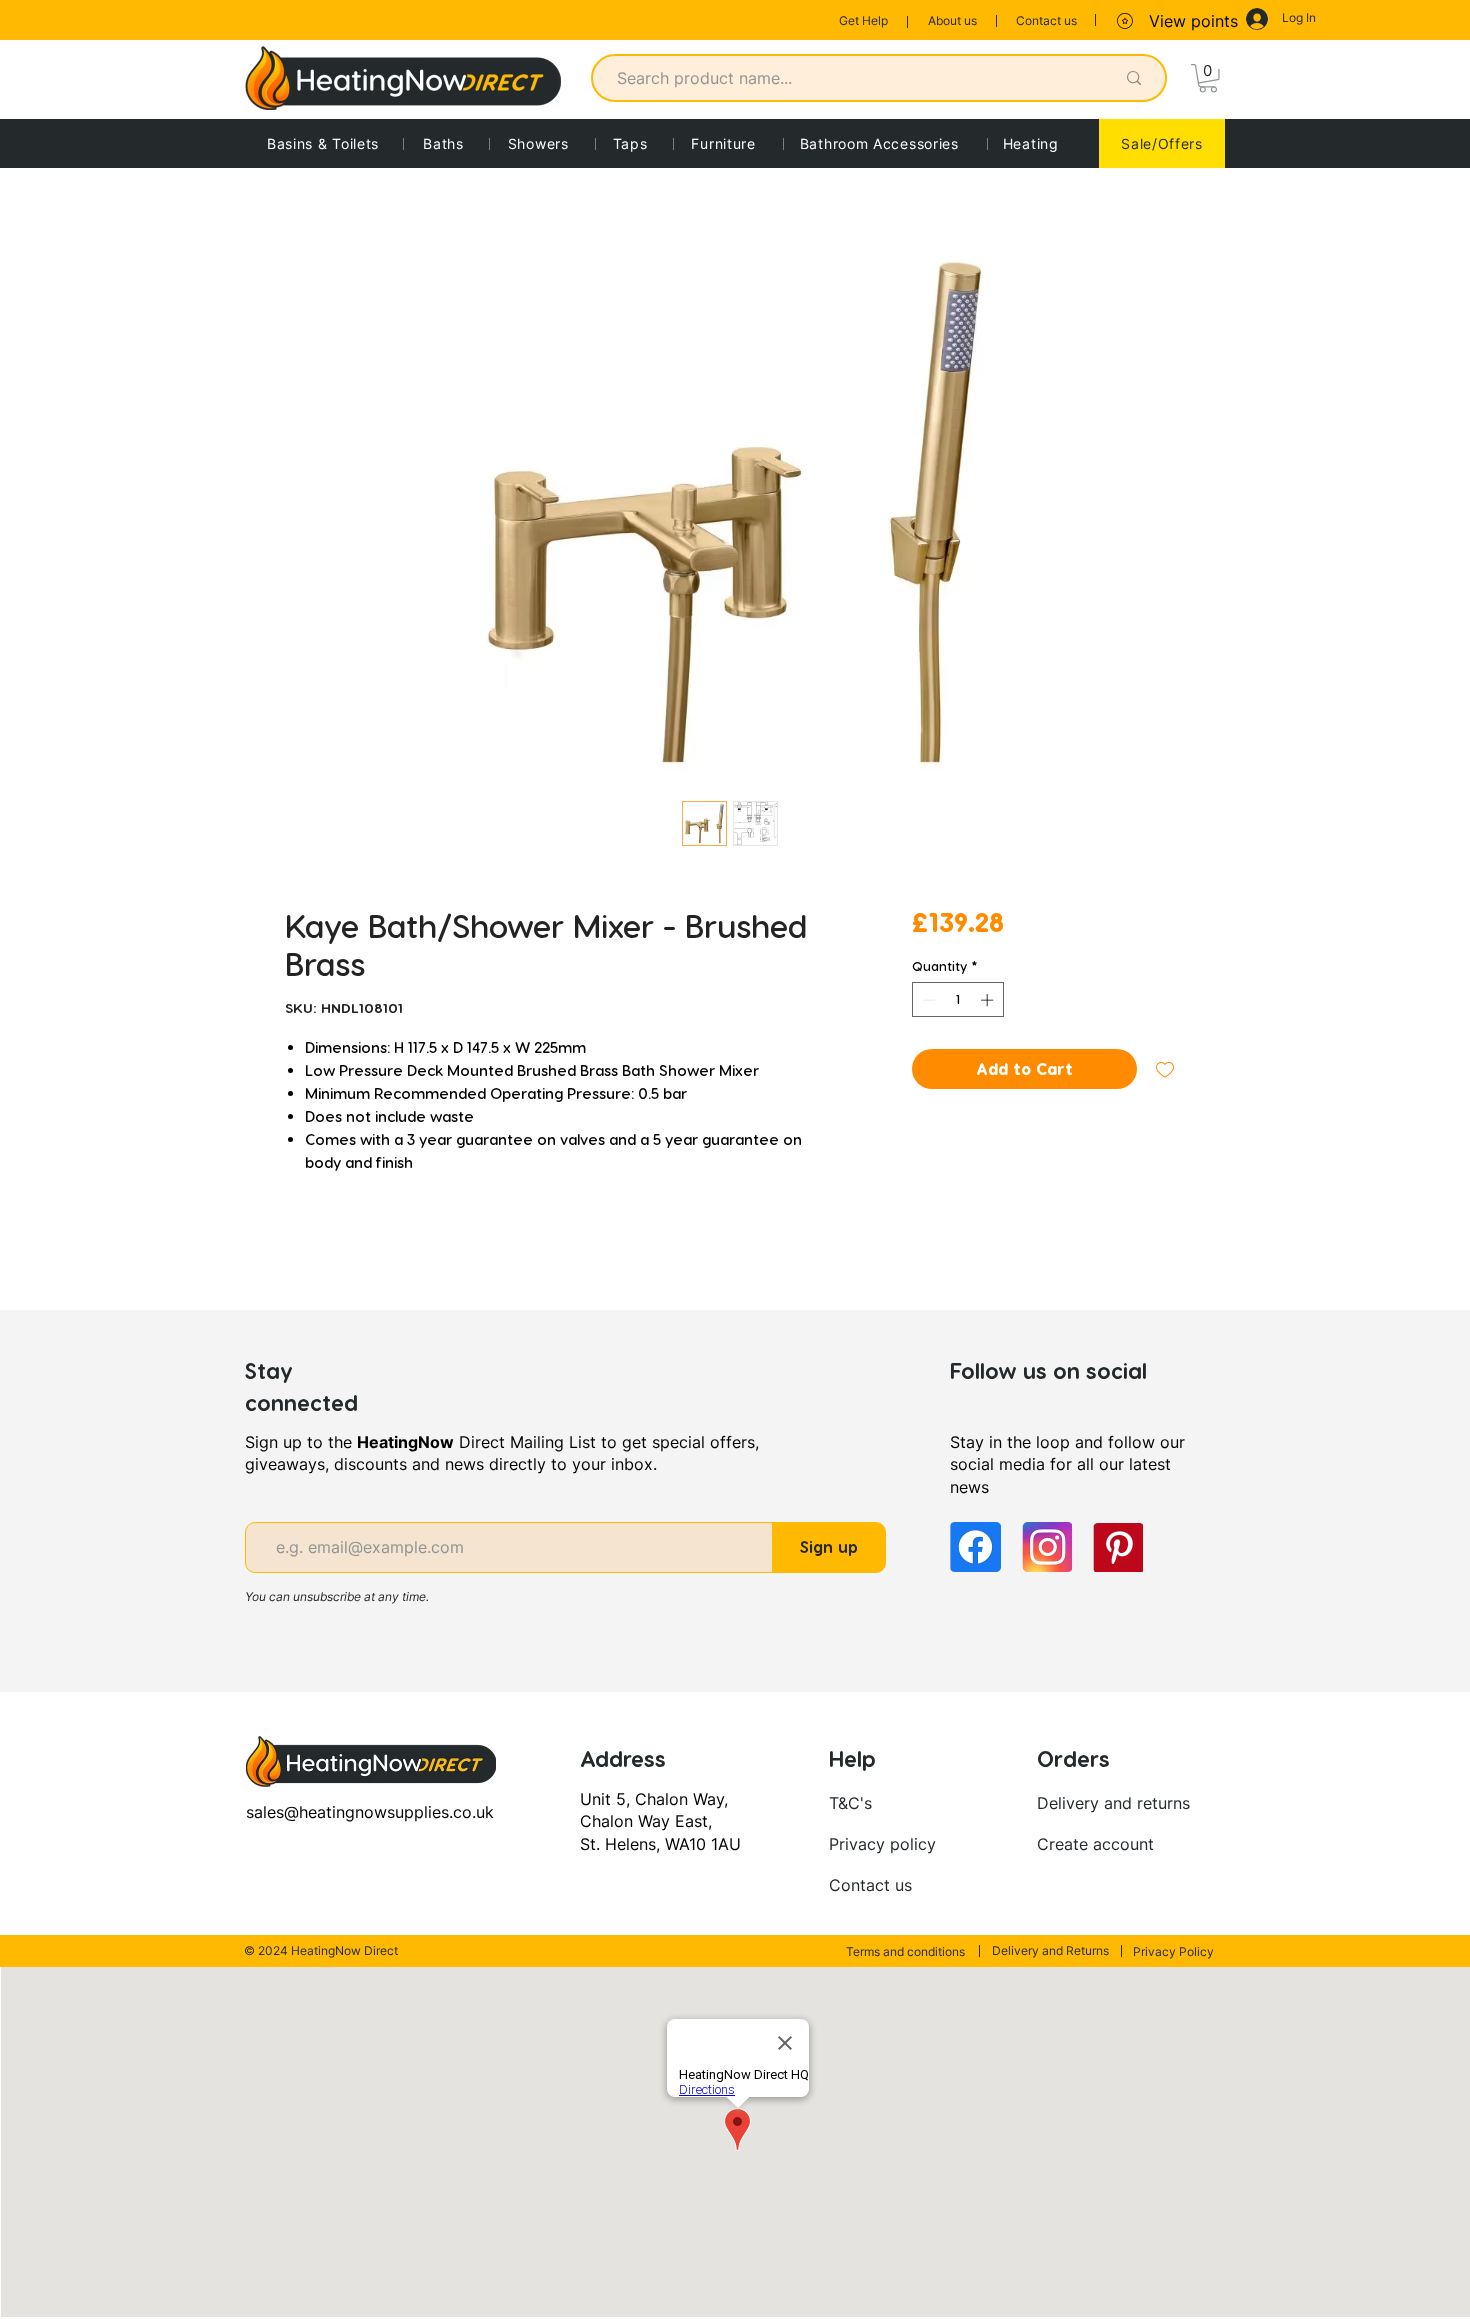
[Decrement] (927, 1000)
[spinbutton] (957, 1000)
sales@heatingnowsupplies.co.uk (370, 1812)
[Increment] (989, 1000)
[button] (1208, 78)
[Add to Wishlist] (1165, 1069)
